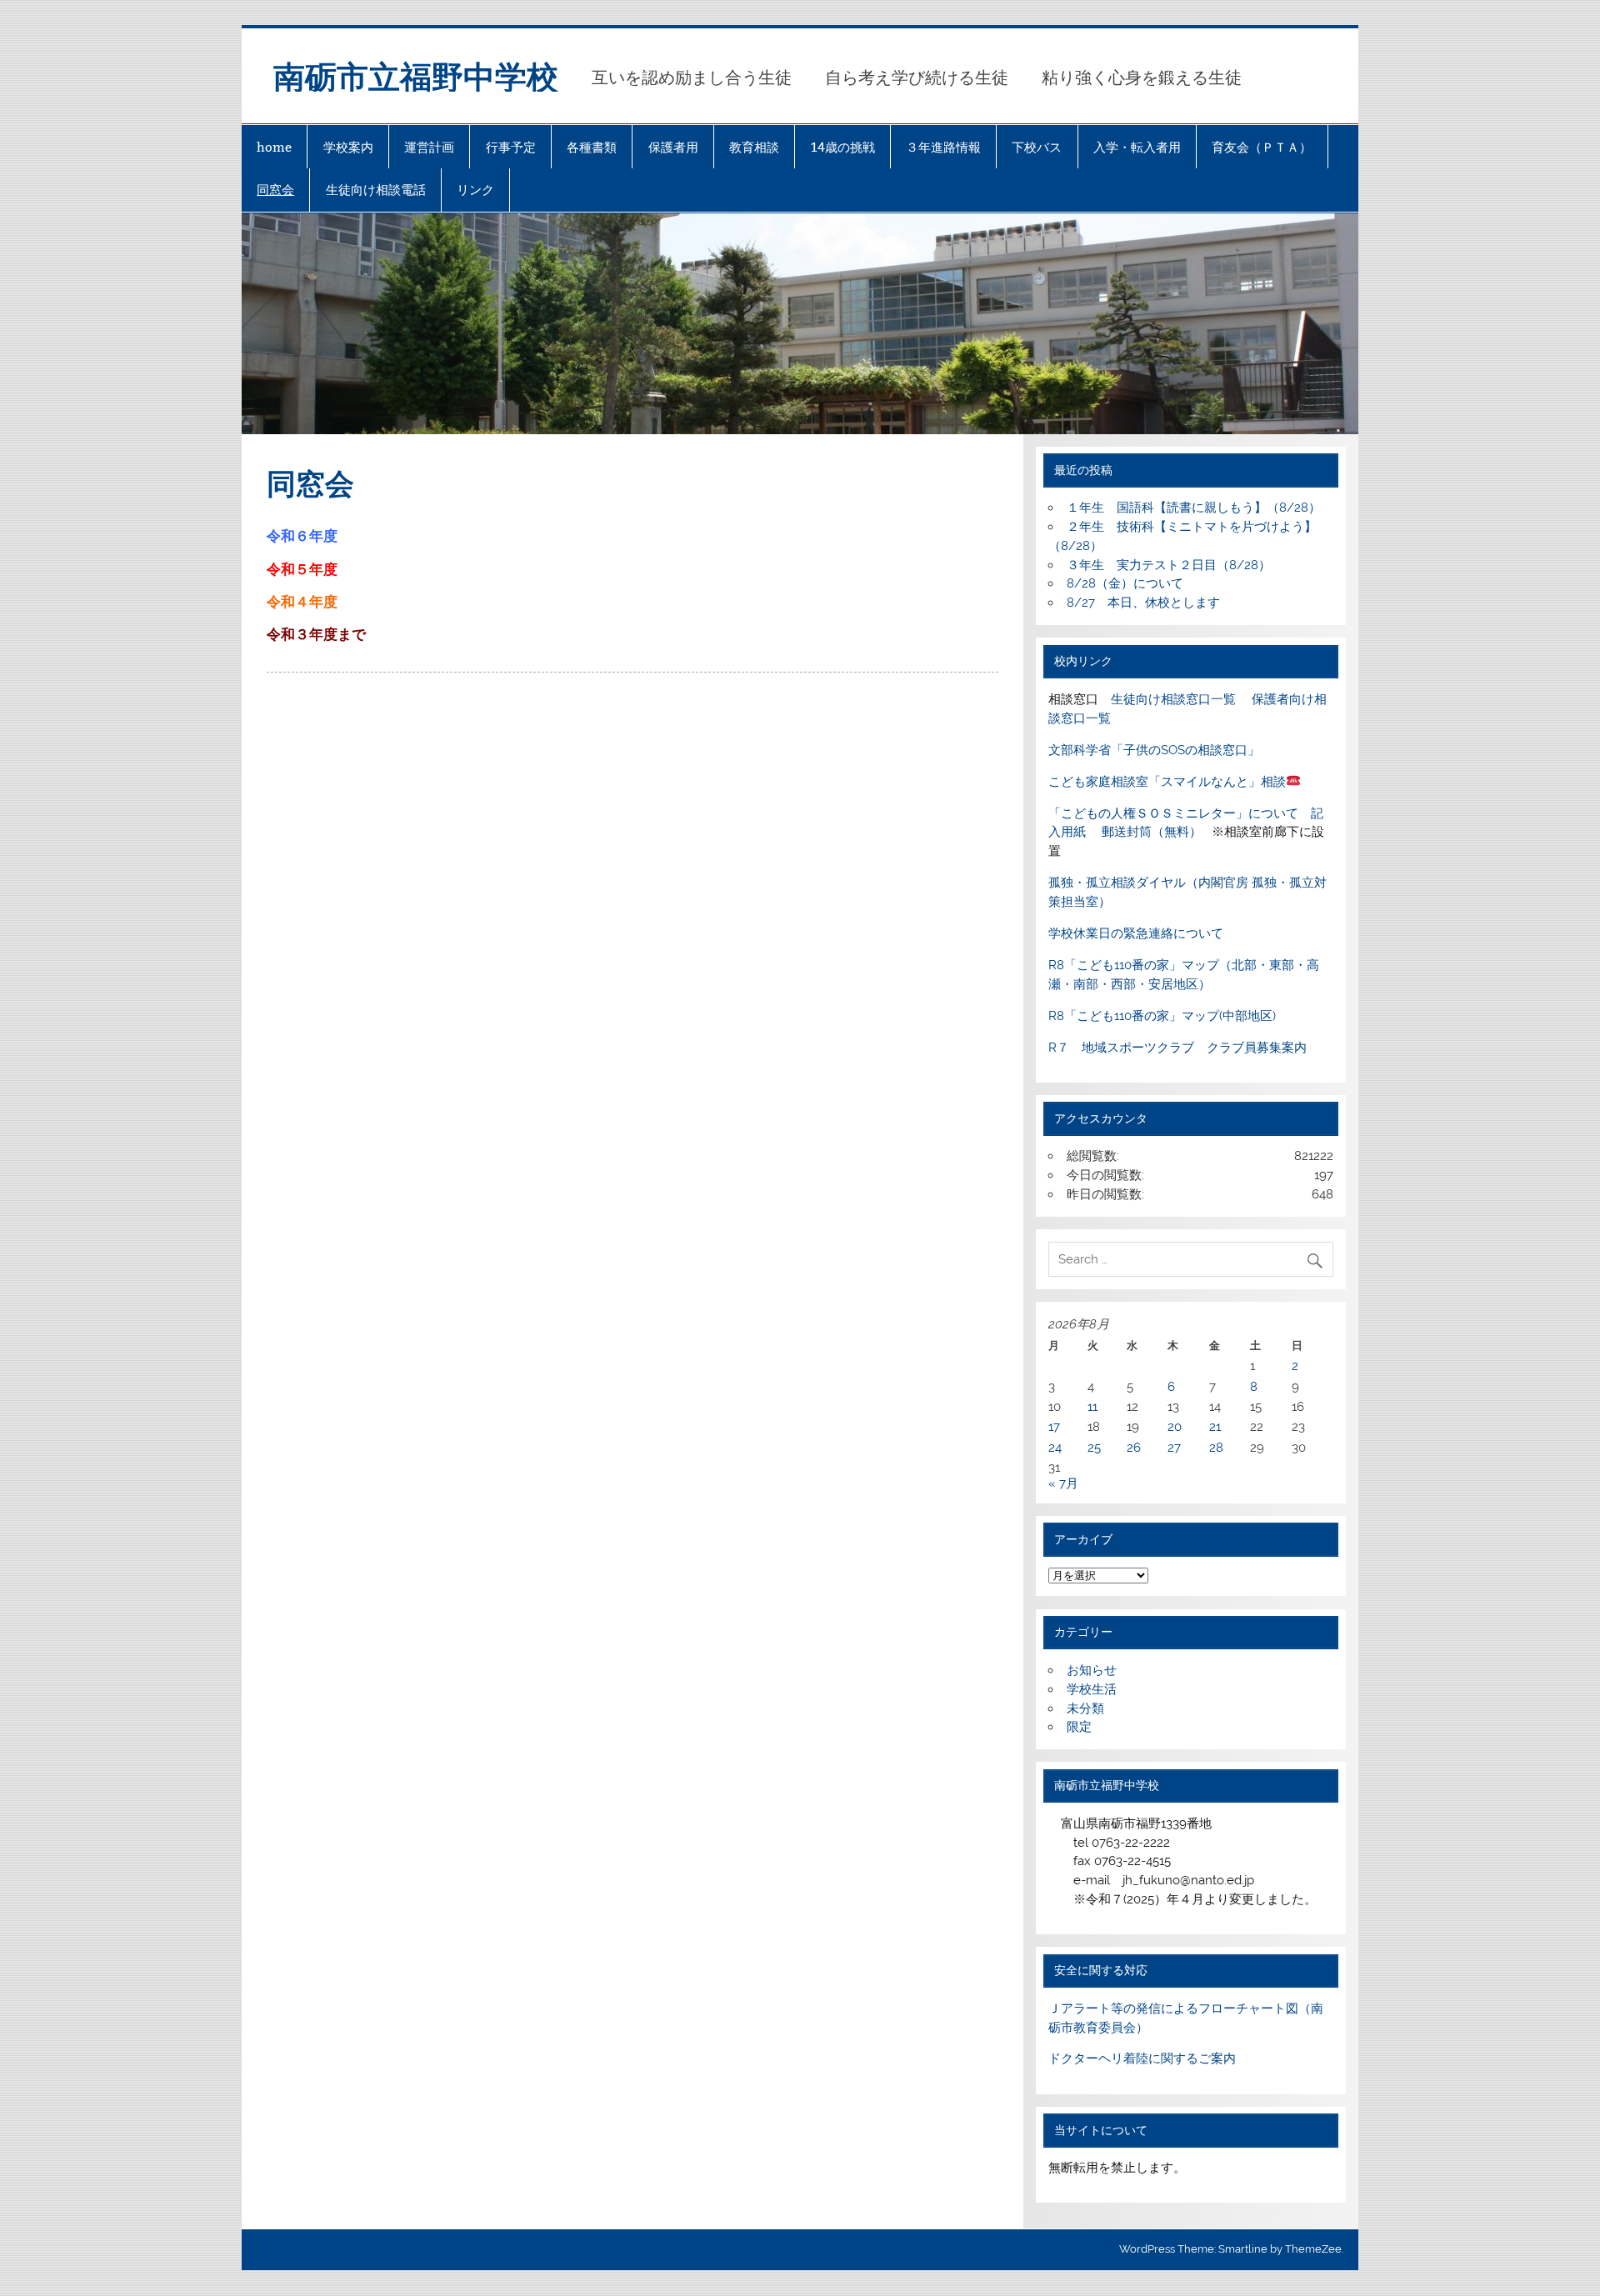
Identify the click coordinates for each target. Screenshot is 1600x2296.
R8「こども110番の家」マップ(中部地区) (1162, 1016)
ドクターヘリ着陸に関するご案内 (1142, 2058)
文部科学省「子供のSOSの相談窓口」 (1154, 750)
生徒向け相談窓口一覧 (1173, 699)
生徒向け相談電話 (376, 190)
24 (1055, 1448)
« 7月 (1063, 1483)
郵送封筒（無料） (1152, 832)
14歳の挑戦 (843, 147)
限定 (1079, 1727)
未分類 (1085, 1708)
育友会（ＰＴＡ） (1262, 147)
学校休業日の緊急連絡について (1136, 933)
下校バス (1037, 147)
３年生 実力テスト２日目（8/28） (1169, 565)
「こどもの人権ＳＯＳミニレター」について (1173, 813)
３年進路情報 (943, 147)
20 (1175, 1427)
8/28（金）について (1125, 583)
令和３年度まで (316, 634)
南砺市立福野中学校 (416, 75)
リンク (475, 190)
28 (1216, 1448)
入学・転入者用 (1137, 147)
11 (1092, 1407)
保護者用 (673, 147)
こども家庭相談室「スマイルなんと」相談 (1167, 782)
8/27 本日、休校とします (1143, 603)
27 (1174, 1448)
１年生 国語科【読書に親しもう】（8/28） (1194, 508)
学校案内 (348, 147)
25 (1094, 1448)
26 (1134, 1448)
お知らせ (1092, 1670)
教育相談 (754, 147)
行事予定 (511, 147)
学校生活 (1092, 1689)
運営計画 (429, 147)
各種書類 (592, 147)
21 (1215, 1427)
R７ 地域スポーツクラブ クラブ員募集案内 (1177, 1048)
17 (1054, 1427)
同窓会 (275, 190)
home (274, 147)
